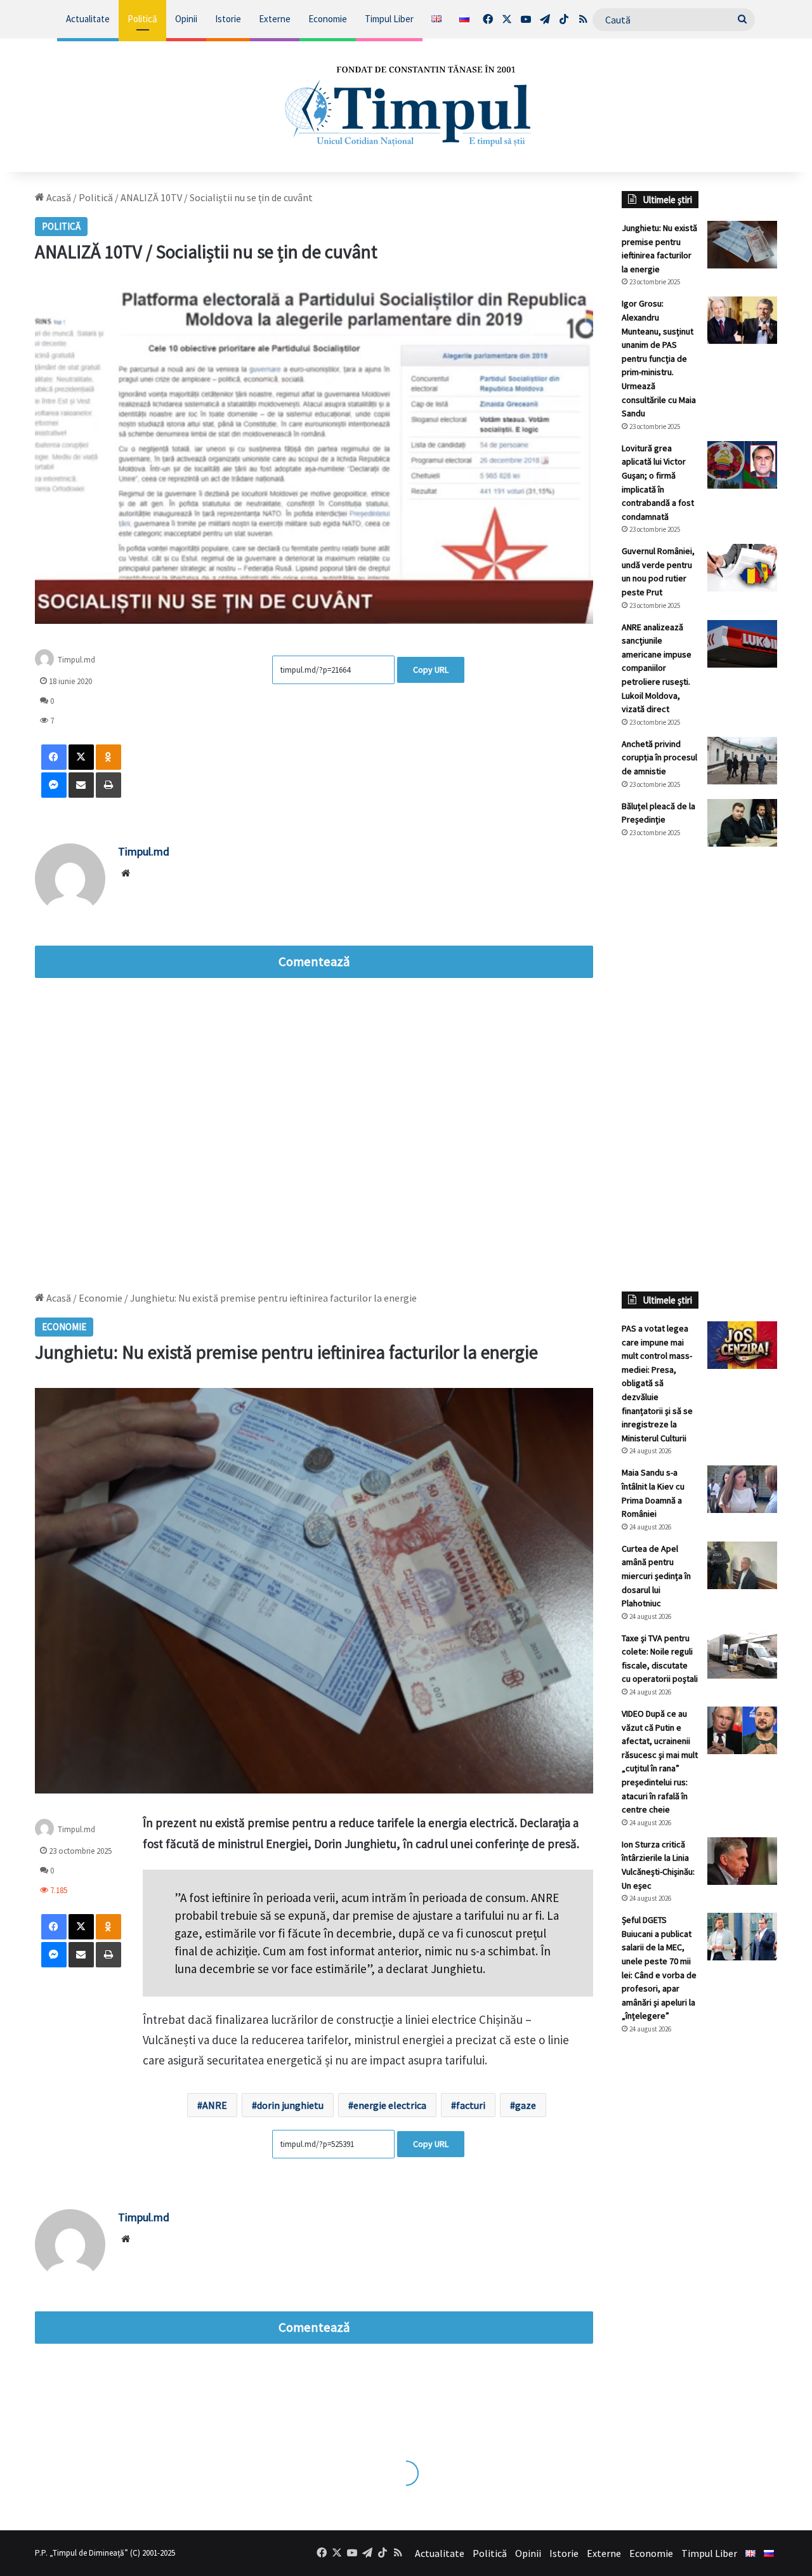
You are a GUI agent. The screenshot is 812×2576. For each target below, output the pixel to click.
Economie (328, 19)
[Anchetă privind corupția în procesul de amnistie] (742, 761)
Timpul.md (76, 660)
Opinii (186, 19)
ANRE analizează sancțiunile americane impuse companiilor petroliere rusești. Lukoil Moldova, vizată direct (657, 668)
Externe (275, 19)
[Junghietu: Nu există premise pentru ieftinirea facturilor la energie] (742, 245)
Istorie (228, 19)
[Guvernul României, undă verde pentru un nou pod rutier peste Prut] (742, 568)
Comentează (314, 961)
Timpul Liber (389, 19)
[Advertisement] (699, 1069)
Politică (142, 19)
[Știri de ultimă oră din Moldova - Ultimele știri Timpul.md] (406, 105)
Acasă (58, 197)
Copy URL (431, 670)
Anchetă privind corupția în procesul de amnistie (659, 757)
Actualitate (88, 19)
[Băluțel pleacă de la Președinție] (742, 823)
